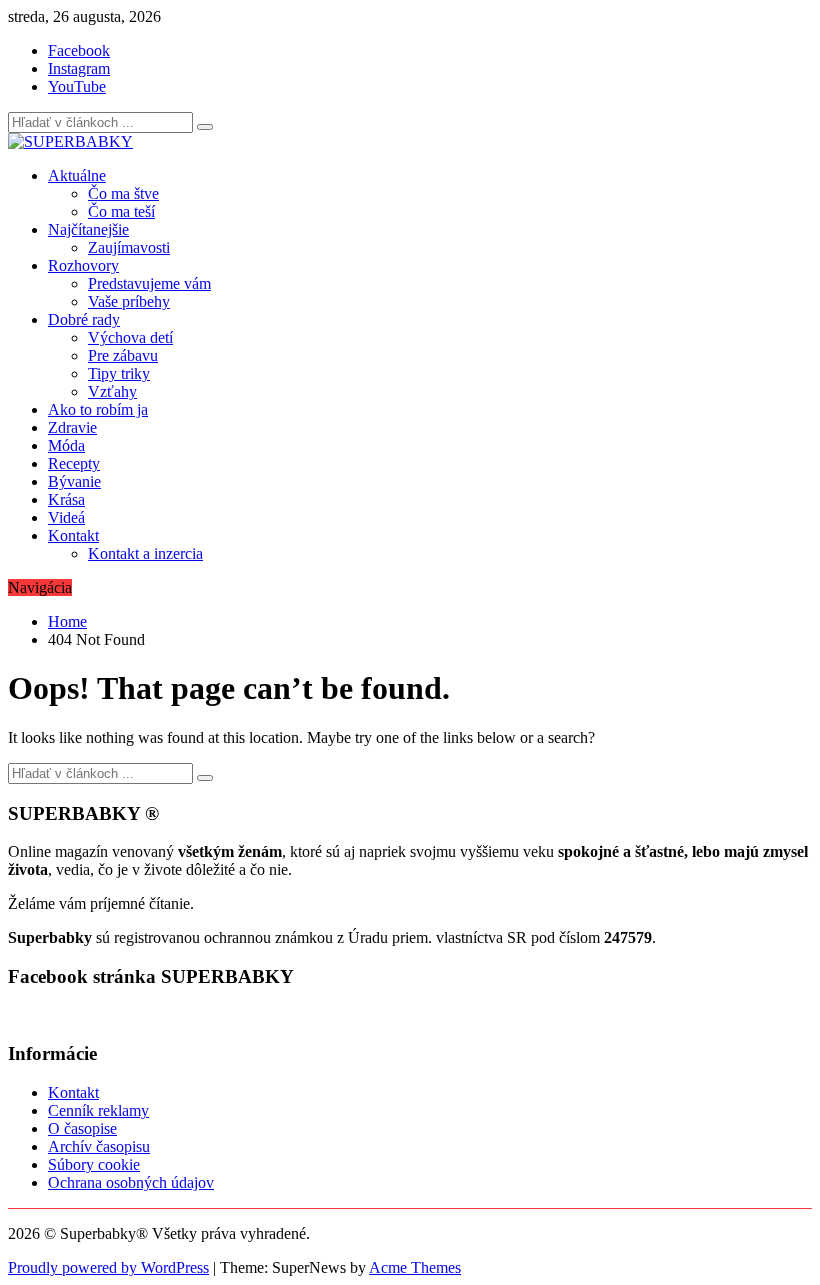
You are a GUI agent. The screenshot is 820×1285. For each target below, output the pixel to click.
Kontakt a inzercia (145, 553)
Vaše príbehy (129, 301)
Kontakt (73, 535)
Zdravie (72, 427)
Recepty (74, 463)
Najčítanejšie (88, 229)
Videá (66, 517)
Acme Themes (415, 1267)
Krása (66, 499)
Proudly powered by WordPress (108, 1267)
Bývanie (74, 481)
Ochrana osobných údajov (131, 1182)
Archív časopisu (99, 1146)
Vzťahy (112, 391)
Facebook (79, 50)
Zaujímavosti (129, 247)
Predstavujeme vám (149, 283)
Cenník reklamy (98, 1110)
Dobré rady (84, 319)
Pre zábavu (123, 355)
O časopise (82, 1128)
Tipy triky (119, 373)
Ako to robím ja (98, 409)
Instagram (79, 68)
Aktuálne (77, 175)
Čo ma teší (121, 211)
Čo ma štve (123, 193)
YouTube (77, 86)
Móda (66, 445)
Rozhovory (83, 265)
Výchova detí (130, 337)
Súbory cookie (94, 1164)
